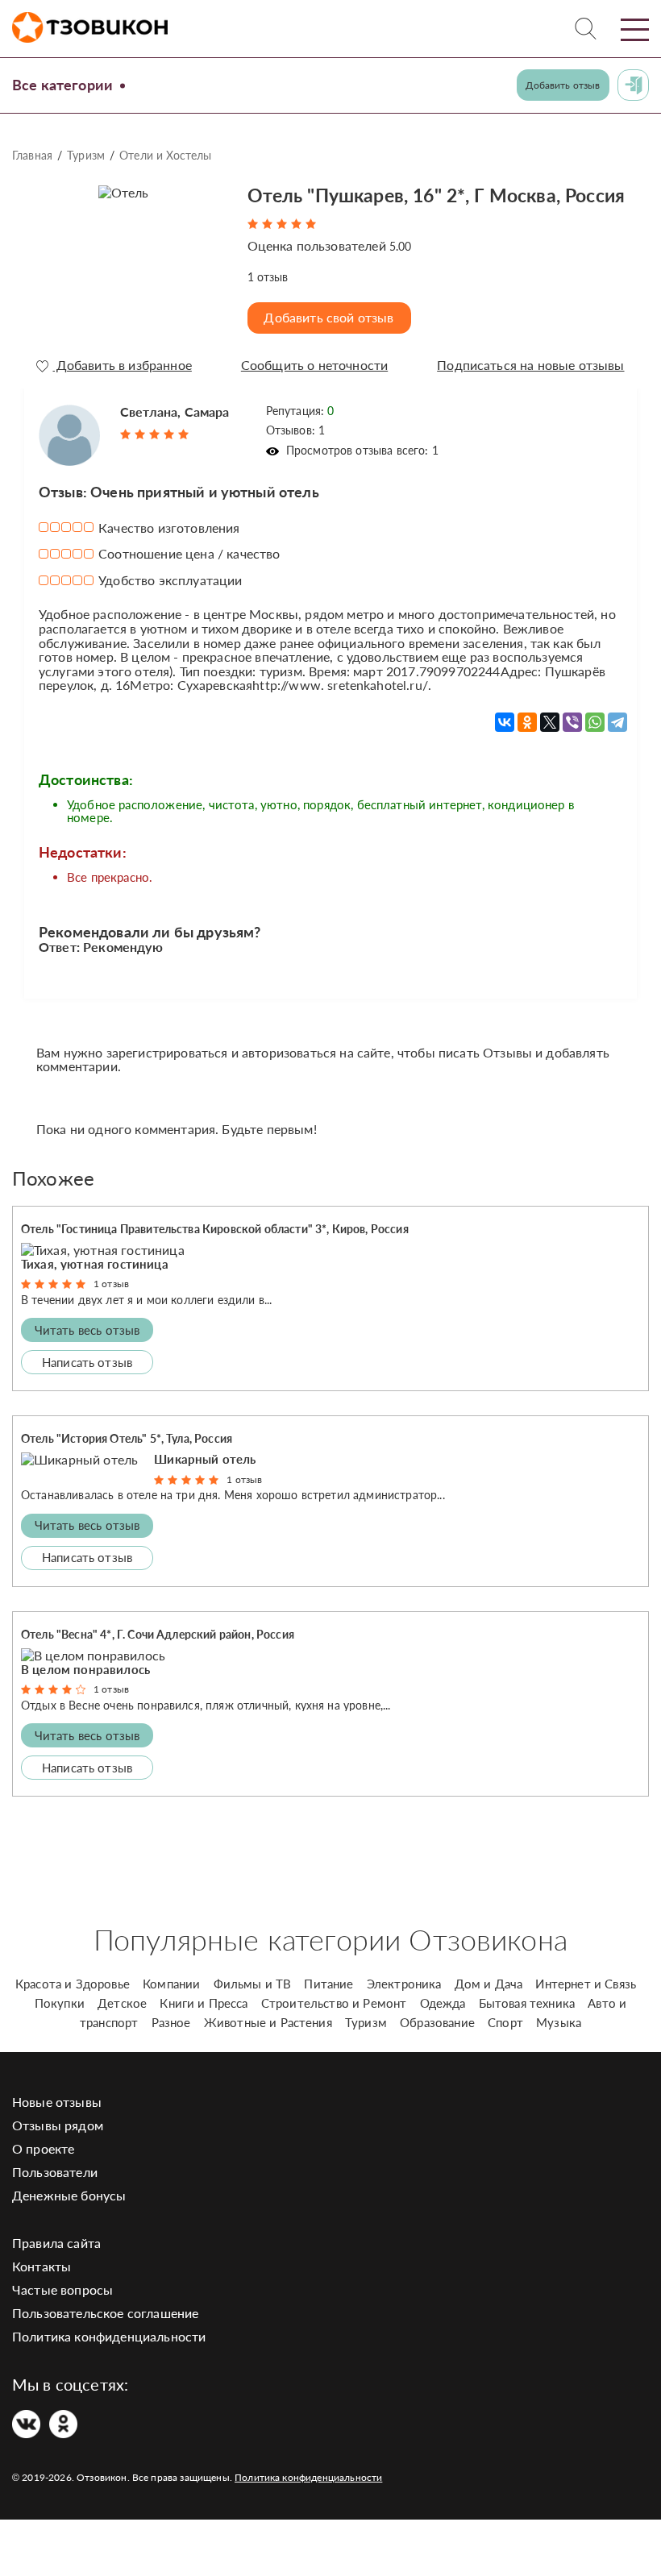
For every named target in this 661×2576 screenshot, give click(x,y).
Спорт (505, 2022)
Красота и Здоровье (73, 1984)
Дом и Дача (489, 1984)
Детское (122, 2003)
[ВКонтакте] (505, 722)
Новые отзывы (57, 2102)
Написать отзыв (87, 1362)
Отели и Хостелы (165, 155)
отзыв (268, 277)
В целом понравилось (85, 1669)
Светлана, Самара (175, 411)
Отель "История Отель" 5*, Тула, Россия (127, 1438)
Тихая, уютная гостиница (95, 1264)
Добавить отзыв (563, 85)
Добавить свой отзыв (328, 317)
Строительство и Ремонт (334, 2003)
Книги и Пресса (204, 2003)
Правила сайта (56, 2243)
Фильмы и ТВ (253, 1984)
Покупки (60, 2003)
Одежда (443, 2003)
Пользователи (55, 2172)
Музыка (559, 2022)
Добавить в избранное (122, 365)
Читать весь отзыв (87, 1330)
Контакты (42, 2266)
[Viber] (572, 722)
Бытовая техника (527, 2003)
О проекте (43, 2148)
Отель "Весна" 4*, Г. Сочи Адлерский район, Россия (158, 1634)
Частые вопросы (62, 2289)
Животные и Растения (268, 2022)
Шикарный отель (205, 1459)
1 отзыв (111, 1284)
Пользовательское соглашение (105, 2313)
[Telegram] (617, 722)
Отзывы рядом (58, 2125)
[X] (550, 722)
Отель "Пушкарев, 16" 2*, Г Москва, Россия (437, 195)
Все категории (62, 85)
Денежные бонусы (69, 2195)
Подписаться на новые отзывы (530, 365)
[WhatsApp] (595, 722)
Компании (171, 1984)
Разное (171, 2022)
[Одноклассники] (527, 722)
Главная (32, 155)
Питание (328, 1984)
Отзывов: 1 (296, 430)
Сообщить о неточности (314, 365)
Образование (437, 2022)
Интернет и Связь (586, 1984)
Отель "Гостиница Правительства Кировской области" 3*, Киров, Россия (215, 1229)
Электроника (404, 1984)
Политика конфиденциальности (109, 2336)
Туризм (86, 155)
